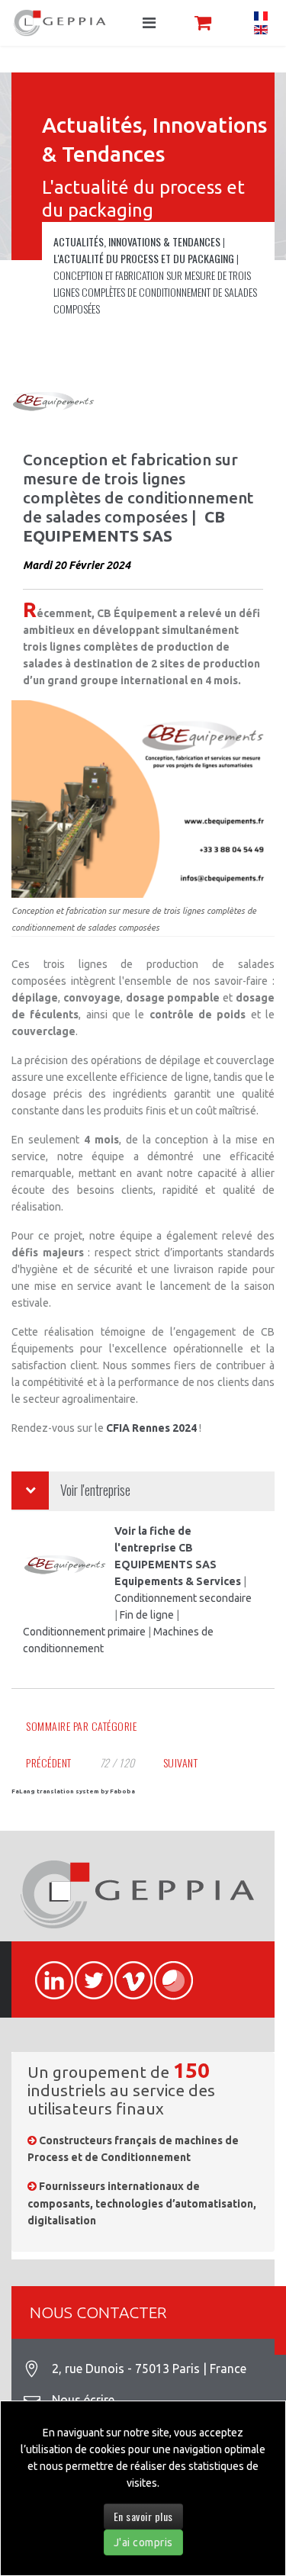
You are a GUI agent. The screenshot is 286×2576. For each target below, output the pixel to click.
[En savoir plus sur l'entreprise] (55, 403)
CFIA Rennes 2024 (153, 1428)
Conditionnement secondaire (183, 1598)
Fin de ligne (147, 1615)
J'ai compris (143, 2542)
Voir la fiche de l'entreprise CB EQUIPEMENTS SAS (165, 1548)
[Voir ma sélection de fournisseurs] (203, 23)
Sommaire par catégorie (81, 1726)
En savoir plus (143, 2516)
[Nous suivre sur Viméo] (127, 1972)
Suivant (181, 1762)
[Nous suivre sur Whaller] (166, 1972)
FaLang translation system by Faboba (73, 1791)
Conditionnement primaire (84, 1632)
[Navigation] (149, 23)
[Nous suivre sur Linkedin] (47, 1972)
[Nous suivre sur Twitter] (87, 1972)
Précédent (49, 1762)
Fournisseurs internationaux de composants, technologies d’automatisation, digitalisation (142, 2203)
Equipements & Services (178, 1581)
